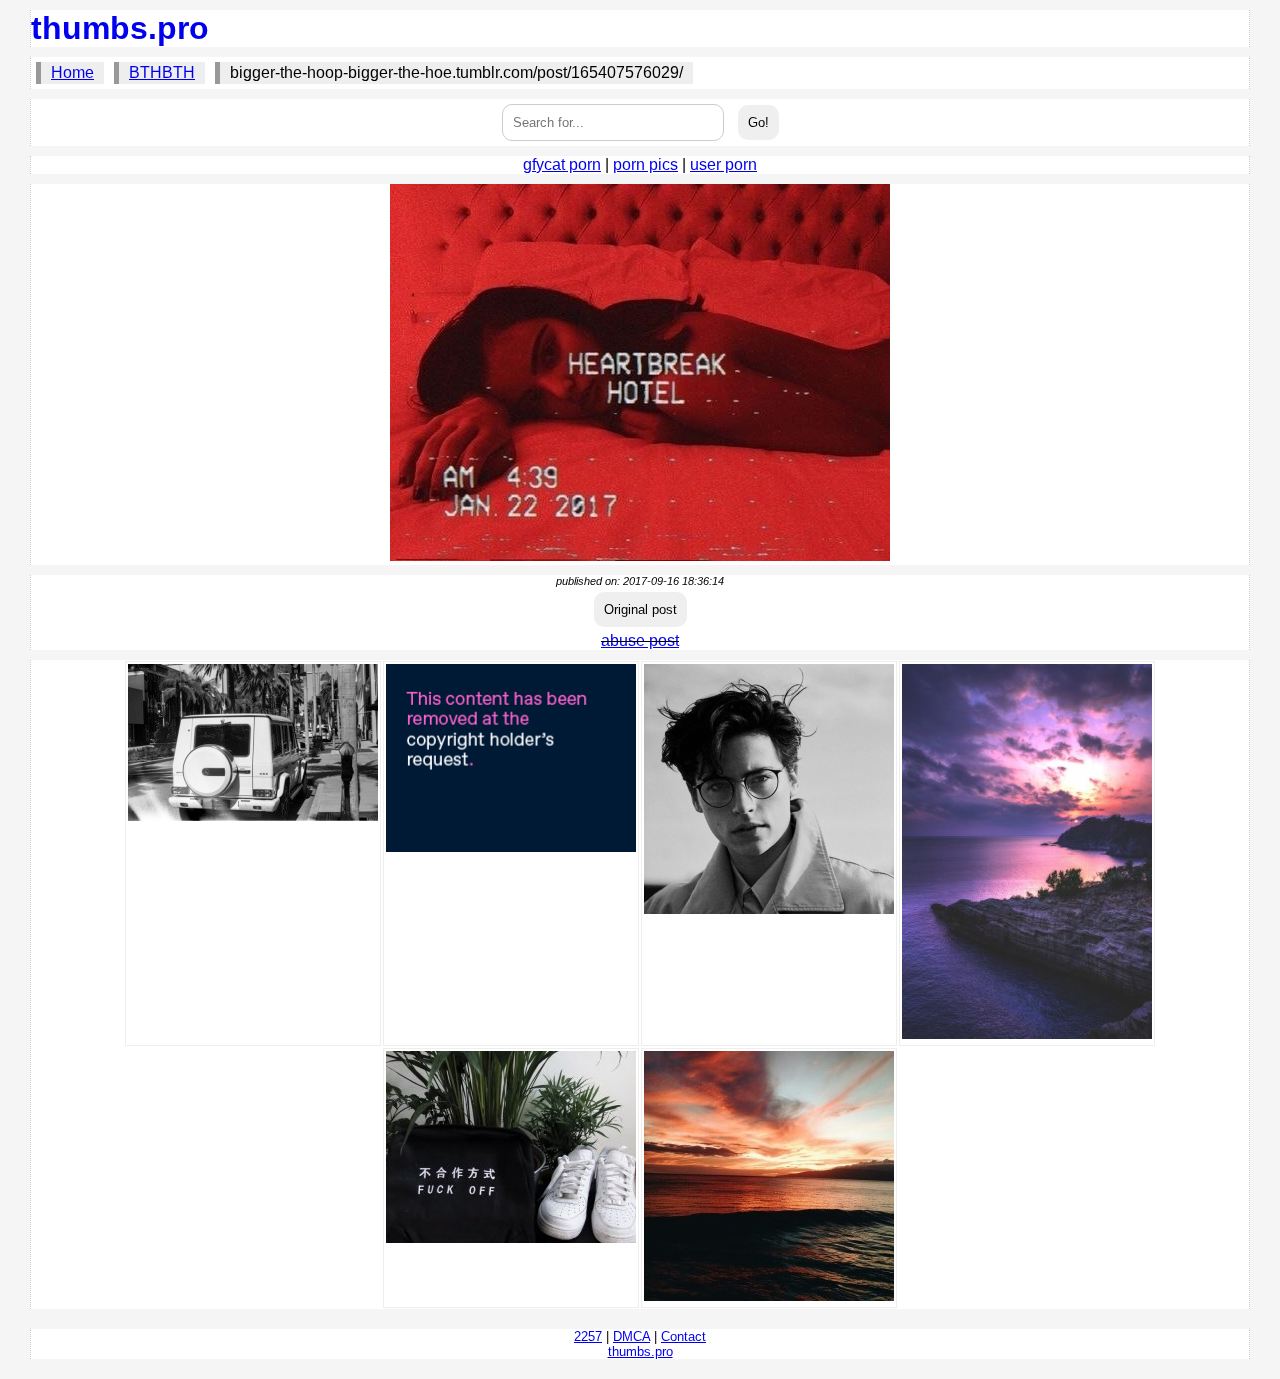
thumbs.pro (120, 28)
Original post (640, 609)
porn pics (645, 164)
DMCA (631, 1336)
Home (72, 72)
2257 (588, 1336)
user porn (723, 164)
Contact (683, 1336)
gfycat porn (562, 164)
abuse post (640, 640)
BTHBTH (162, 72)
